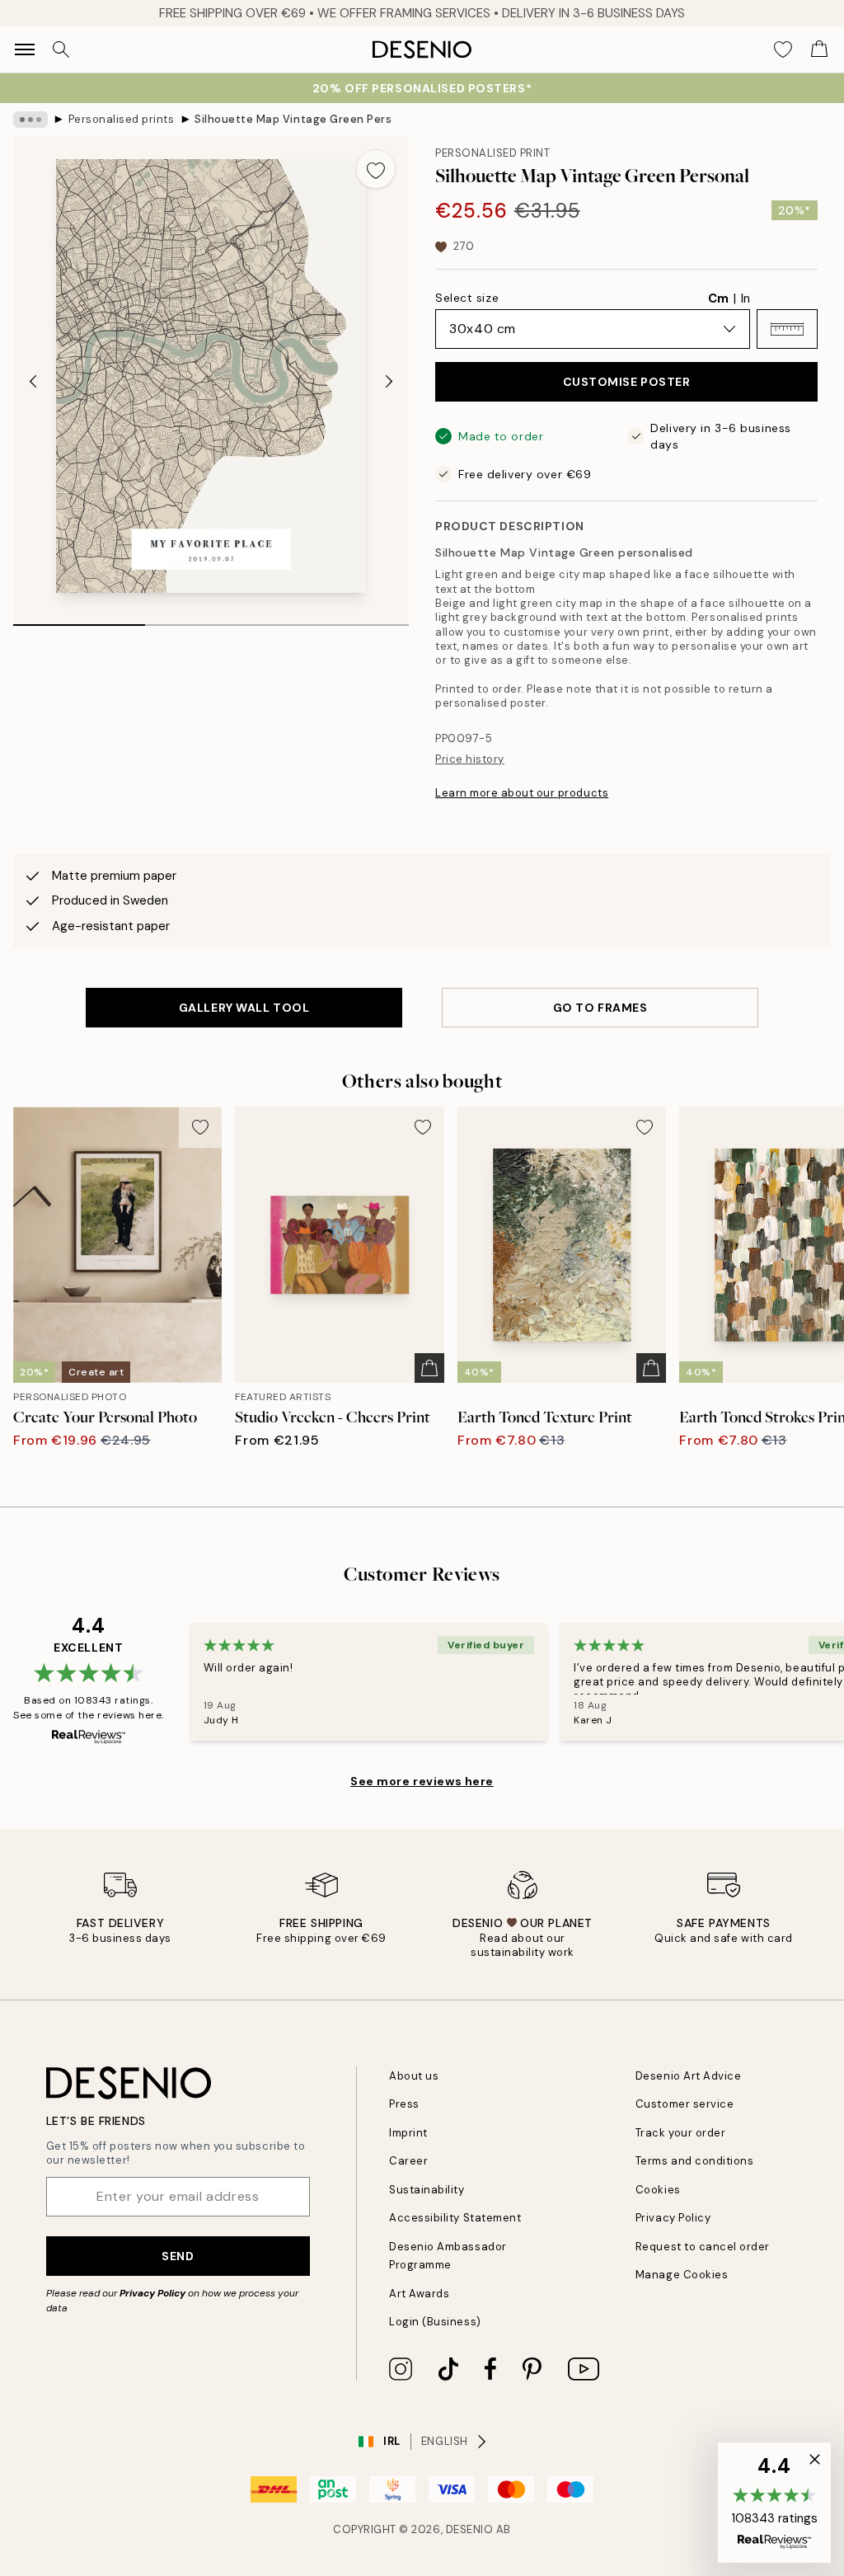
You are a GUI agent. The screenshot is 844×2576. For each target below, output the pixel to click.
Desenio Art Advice (688, 2076)
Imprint (408, 2133)
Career (408, 2161)
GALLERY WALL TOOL (244, 1008)
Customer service (685, 2104)
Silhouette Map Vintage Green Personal (293, 119)
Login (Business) (435, 2322)
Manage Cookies (682, 2275)
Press (404, 2104)
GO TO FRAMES (600, 1008)
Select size (467, 298)
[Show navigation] (25, 49)
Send (178, 2256)
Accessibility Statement (455, 2218)
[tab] (79, 619)
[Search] (61, 49)
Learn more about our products (522, 793)
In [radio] (746, 298)
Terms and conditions (694, 2161)
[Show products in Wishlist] (783, 49)
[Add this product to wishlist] (376, 169)
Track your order (680, 2133)
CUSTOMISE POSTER (627, 382)
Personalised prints (122, 119)
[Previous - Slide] (33, 381)
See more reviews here (422, 1781)
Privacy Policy (152, 2293)
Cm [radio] (718, 298)
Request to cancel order (703, 2247)
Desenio (470, 2529)
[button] (787, 329)
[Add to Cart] (429, 1368)
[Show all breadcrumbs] (30, 120)
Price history (470, 759)
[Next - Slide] (389, 381)
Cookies (658, 2190)
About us (414, 2076)
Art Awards (419, 2294)
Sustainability (427, 2190)
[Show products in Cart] (819, 49)
